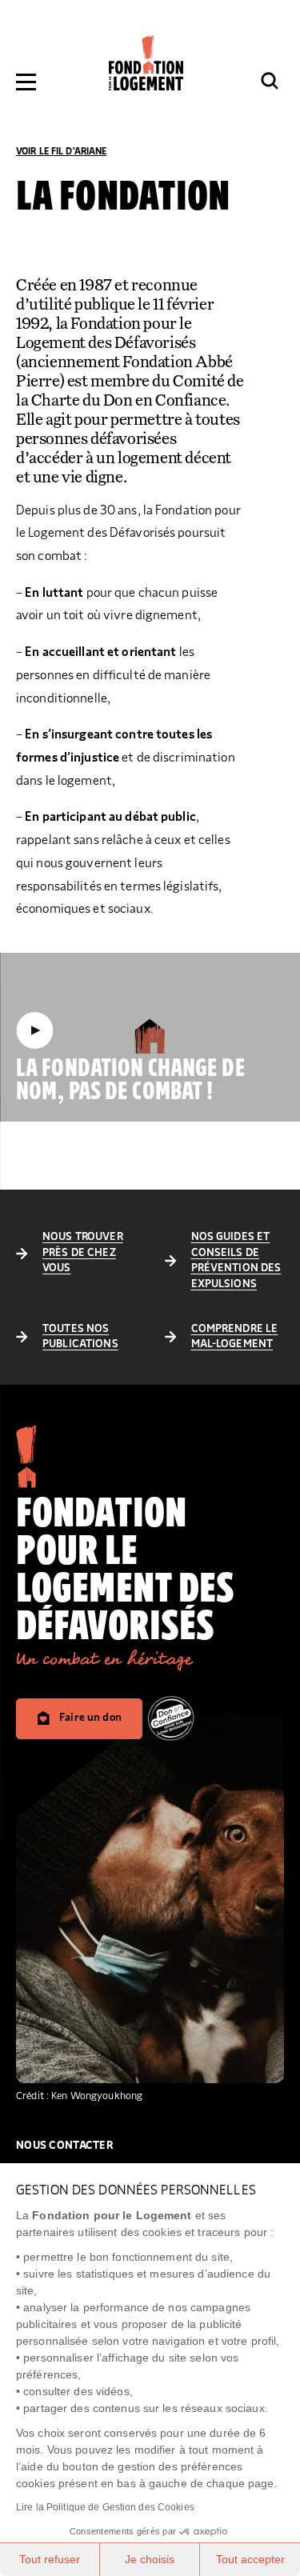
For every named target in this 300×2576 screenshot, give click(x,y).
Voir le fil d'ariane (61, 151)
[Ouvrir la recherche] (270, 81)
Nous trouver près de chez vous (83, 1252)
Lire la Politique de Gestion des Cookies (105, 2507)
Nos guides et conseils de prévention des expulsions (236, 1260)
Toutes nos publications (80, 1337)
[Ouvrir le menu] (26, 82)
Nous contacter (65, 2146)
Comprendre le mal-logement (235, 1337)
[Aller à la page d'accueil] (146, 63)
